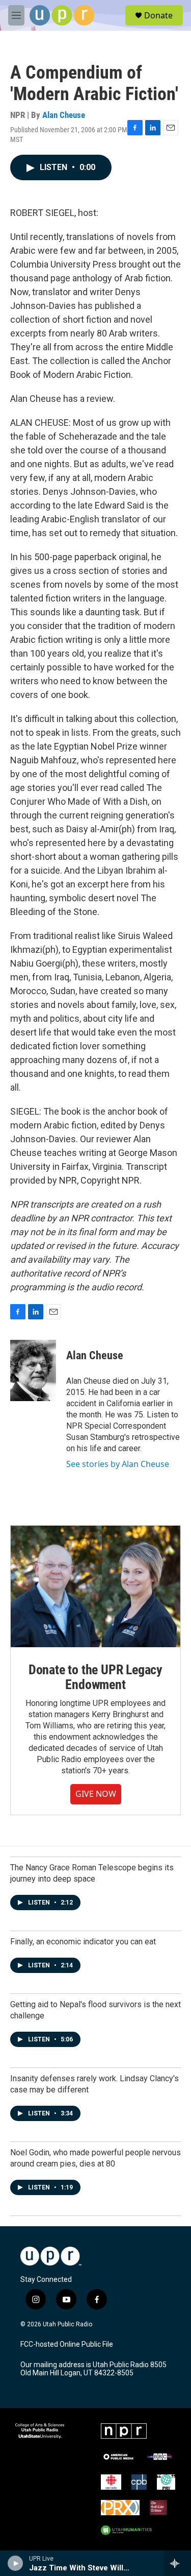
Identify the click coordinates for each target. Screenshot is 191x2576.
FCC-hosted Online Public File (67, 2344)
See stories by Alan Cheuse (118, 1464)
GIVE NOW (96, 1794)
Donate (158, 15)
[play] (16, 2563)
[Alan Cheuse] (33, 1370)
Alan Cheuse (64, 115)
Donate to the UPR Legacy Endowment (95, 1677)
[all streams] (178, 2563)
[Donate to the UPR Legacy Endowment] (95, 1586)
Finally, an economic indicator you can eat (83, 1942)
